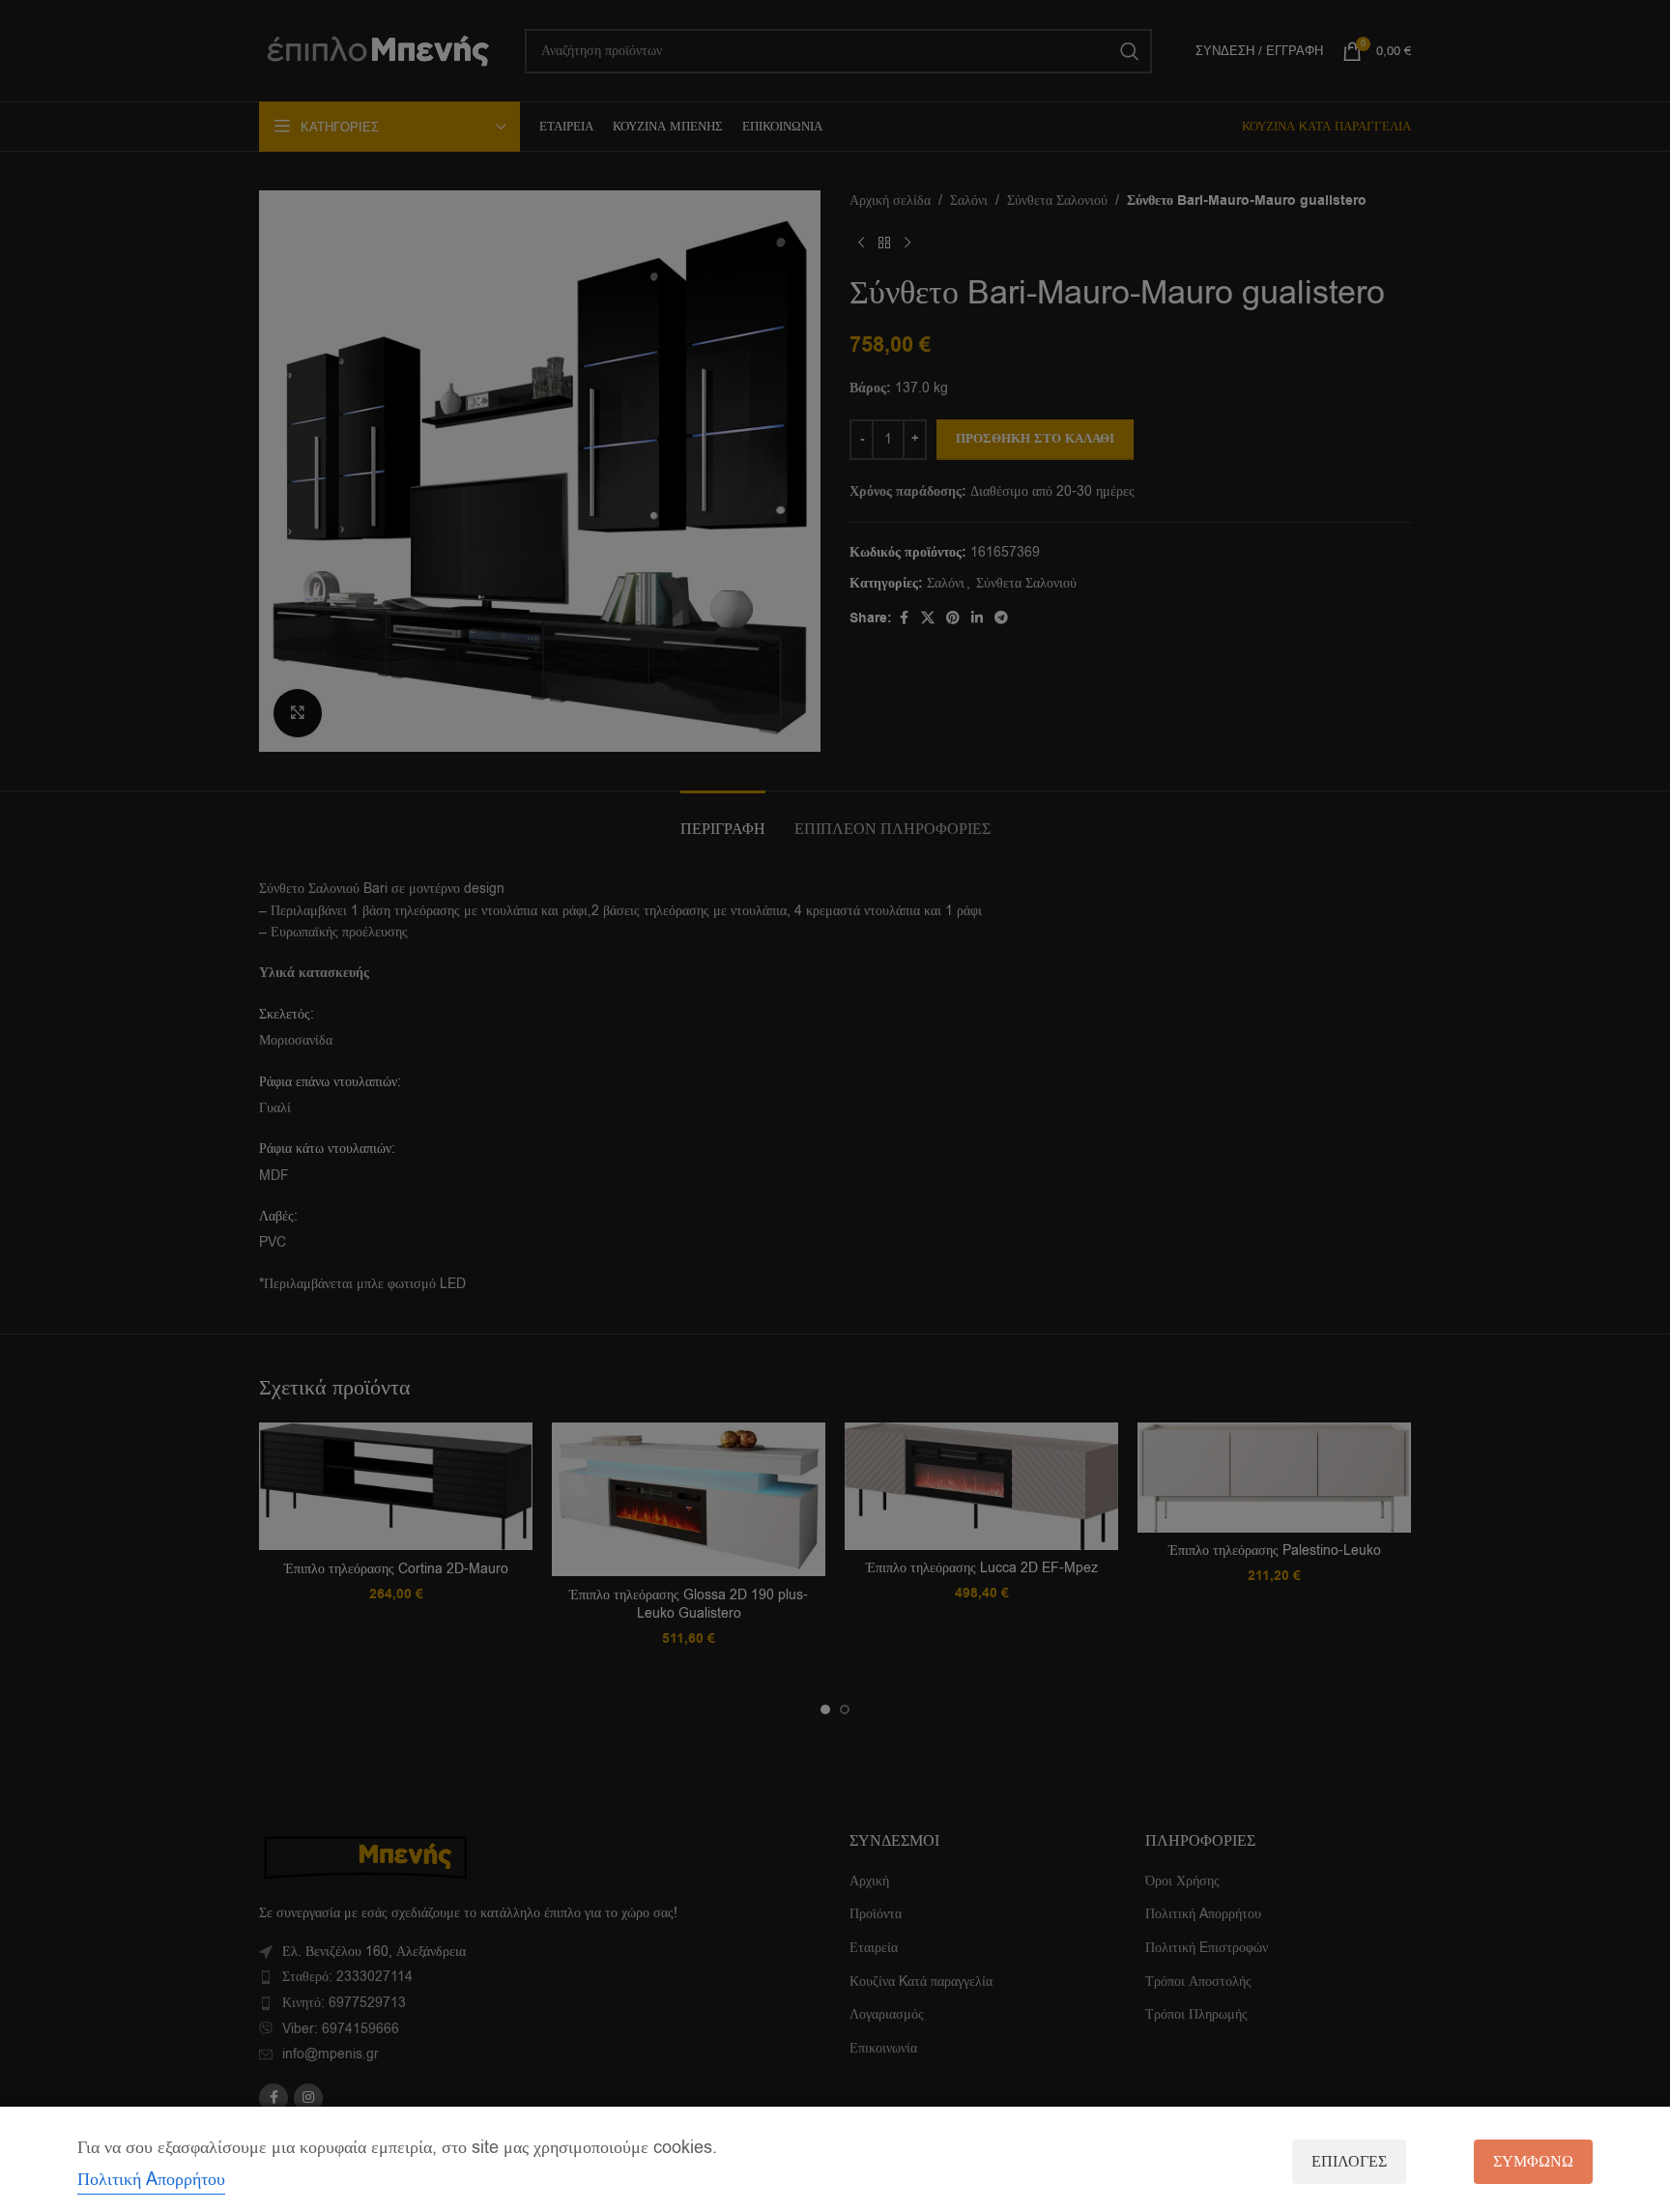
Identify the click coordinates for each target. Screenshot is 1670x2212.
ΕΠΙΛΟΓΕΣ (1349, 2162)
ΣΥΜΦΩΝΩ (1533, 2162)
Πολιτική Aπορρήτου (151, 2179)
